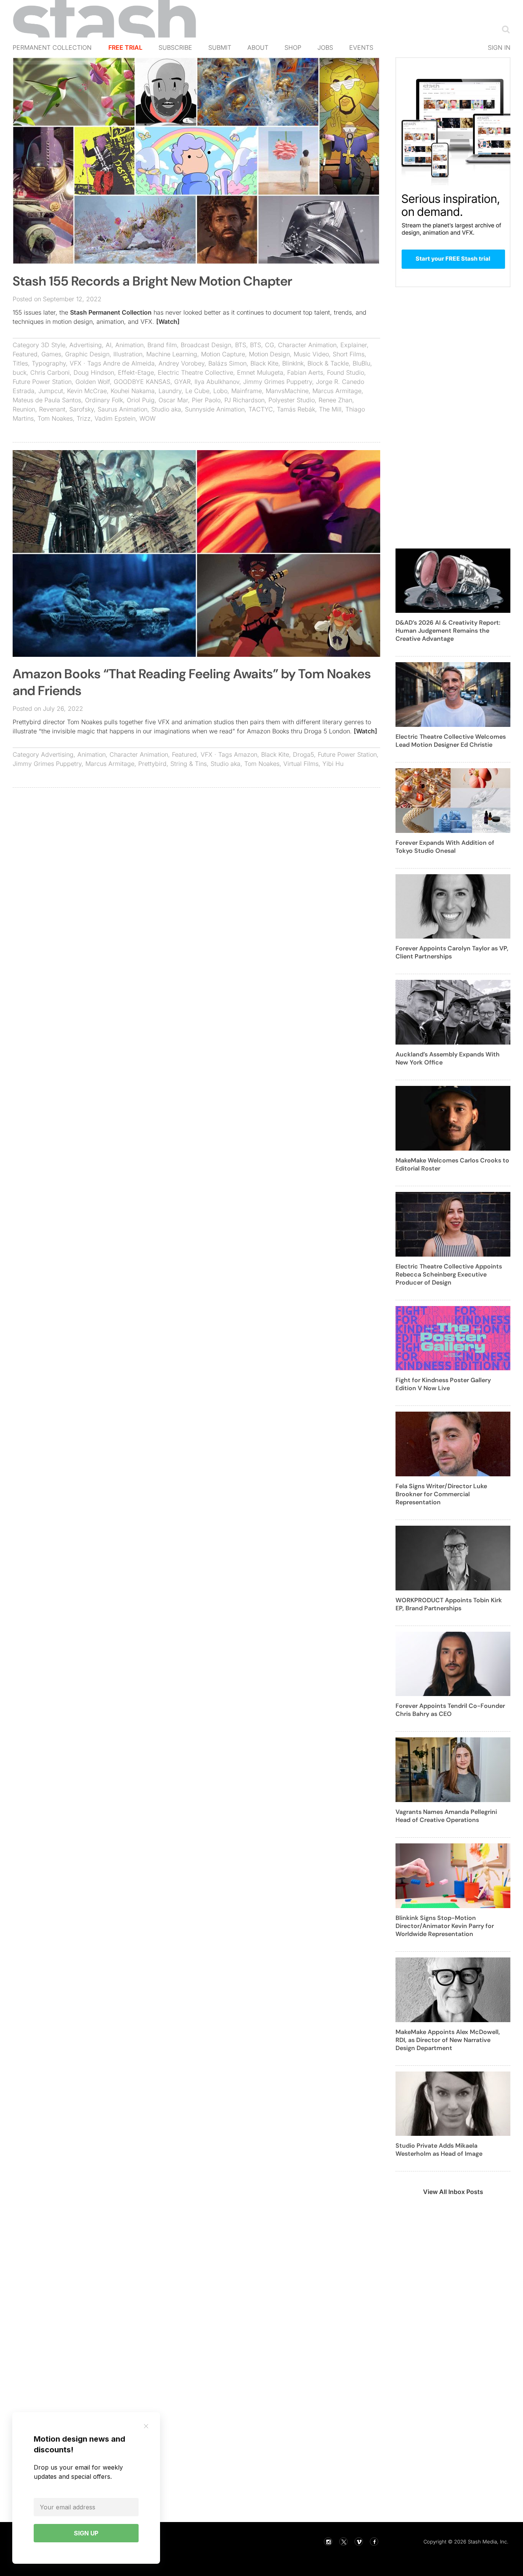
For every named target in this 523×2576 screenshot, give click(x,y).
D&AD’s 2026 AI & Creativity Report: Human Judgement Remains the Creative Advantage (448, 631)
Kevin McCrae (87, 391)
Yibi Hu (333, 764)
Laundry (170, 391)
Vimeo (359, 2542)
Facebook (374, 2542)
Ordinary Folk (104, 400)
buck (20, 372)
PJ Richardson (244, 400)
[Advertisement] (196, 849)
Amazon (246, 754)
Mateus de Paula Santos (47, 400)
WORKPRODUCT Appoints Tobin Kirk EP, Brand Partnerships (449, 1604)
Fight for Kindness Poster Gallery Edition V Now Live (443, 1384)
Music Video (311, 354)
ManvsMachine (287, 391)
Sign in (499, 47)
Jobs (325, 47)
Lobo (220, 391)
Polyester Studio (292, 400)
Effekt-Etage (136, 372)
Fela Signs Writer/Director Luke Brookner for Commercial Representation (441, 1494)
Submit (220, 47)
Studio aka (166, 409)
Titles (20, 363)
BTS (241, 345)
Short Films (349, 354)
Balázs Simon (227, 363)
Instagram (328, 2542)
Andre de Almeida (129, 363)
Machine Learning (172, 354)
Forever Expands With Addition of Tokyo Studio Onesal (445, 847)
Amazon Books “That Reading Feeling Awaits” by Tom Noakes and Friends (192, 682)
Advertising (86, 345)
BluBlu (361, 363)
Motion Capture (223, 354)
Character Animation (307, 345)
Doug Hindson (94, 372)
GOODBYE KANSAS (142, 382)
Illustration (128, 354)
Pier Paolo (206, 400)
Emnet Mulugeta (260, 372)
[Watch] (168, 322)
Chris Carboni (50, 372)
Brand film (162, 345)
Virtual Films (301, 764)
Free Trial (125, 47)
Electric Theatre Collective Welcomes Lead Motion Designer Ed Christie (451, 741)
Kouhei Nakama (133, 391)
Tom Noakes (55, 418)
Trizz (84, 418)
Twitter (343, 2542)
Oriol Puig (141, 400)
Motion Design (269, 354)
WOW (147, 418)
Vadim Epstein (115, 418)
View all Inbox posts (453, 2192)
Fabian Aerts (305, 372)
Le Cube (197, 391)
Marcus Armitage (337, 391)
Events (361, 47)
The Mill (330, 409)
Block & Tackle (328, 363)
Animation (129, 345)
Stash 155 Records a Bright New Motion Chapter (152, 281)
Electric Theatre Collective (195, 372)
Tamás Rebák (296, 409)
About (258, 47)
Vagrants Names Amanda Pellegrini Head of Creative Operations (446, 1816)
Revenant (52, 409)
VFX (76, 363)
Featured (25, 354)
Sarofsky (82, 409)
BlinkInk (293, 363)
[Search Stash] (504, 29)
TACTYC (261, 409)
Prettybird (152, 764)
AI (109, 345)
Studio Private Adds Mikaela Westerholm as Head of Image (439, 2150)
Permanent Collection (52, 47)
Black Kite (264, 363)
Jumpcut (51, 391)
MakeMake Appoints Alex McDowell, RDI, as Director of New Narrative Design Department (448, 2040)
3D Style (53, 345)
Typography (49, 363)
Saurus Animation (123, 409)
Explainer (354, 345)
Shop (293, 47)
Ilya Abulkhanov (217, 382)
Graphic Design (87, 354)
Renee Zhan (335, 400)
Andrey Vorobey (181, 363)
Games (51, 354)
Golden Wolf (93, 382)
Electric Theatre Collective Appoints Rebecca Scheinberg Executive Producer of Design (449, 1274)
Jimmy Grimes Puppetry (278, 382)
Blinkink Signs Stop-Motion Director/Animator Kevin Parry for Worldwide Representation (445, 1926)
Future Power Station (42, 382)
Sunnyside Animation (215, 409)
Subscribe (175, 47)
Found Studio (346, 372)
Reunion (24, 409)
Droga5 (303, 754)
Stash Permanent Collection (111, 312)
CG (270, 345)
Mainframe (247, 391)
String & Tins (189, 764)
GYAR (182, 382)
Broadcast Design (206, 345)
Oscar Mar (173, 400)
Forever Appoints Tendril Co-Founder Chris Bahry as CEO (450, 1710)
